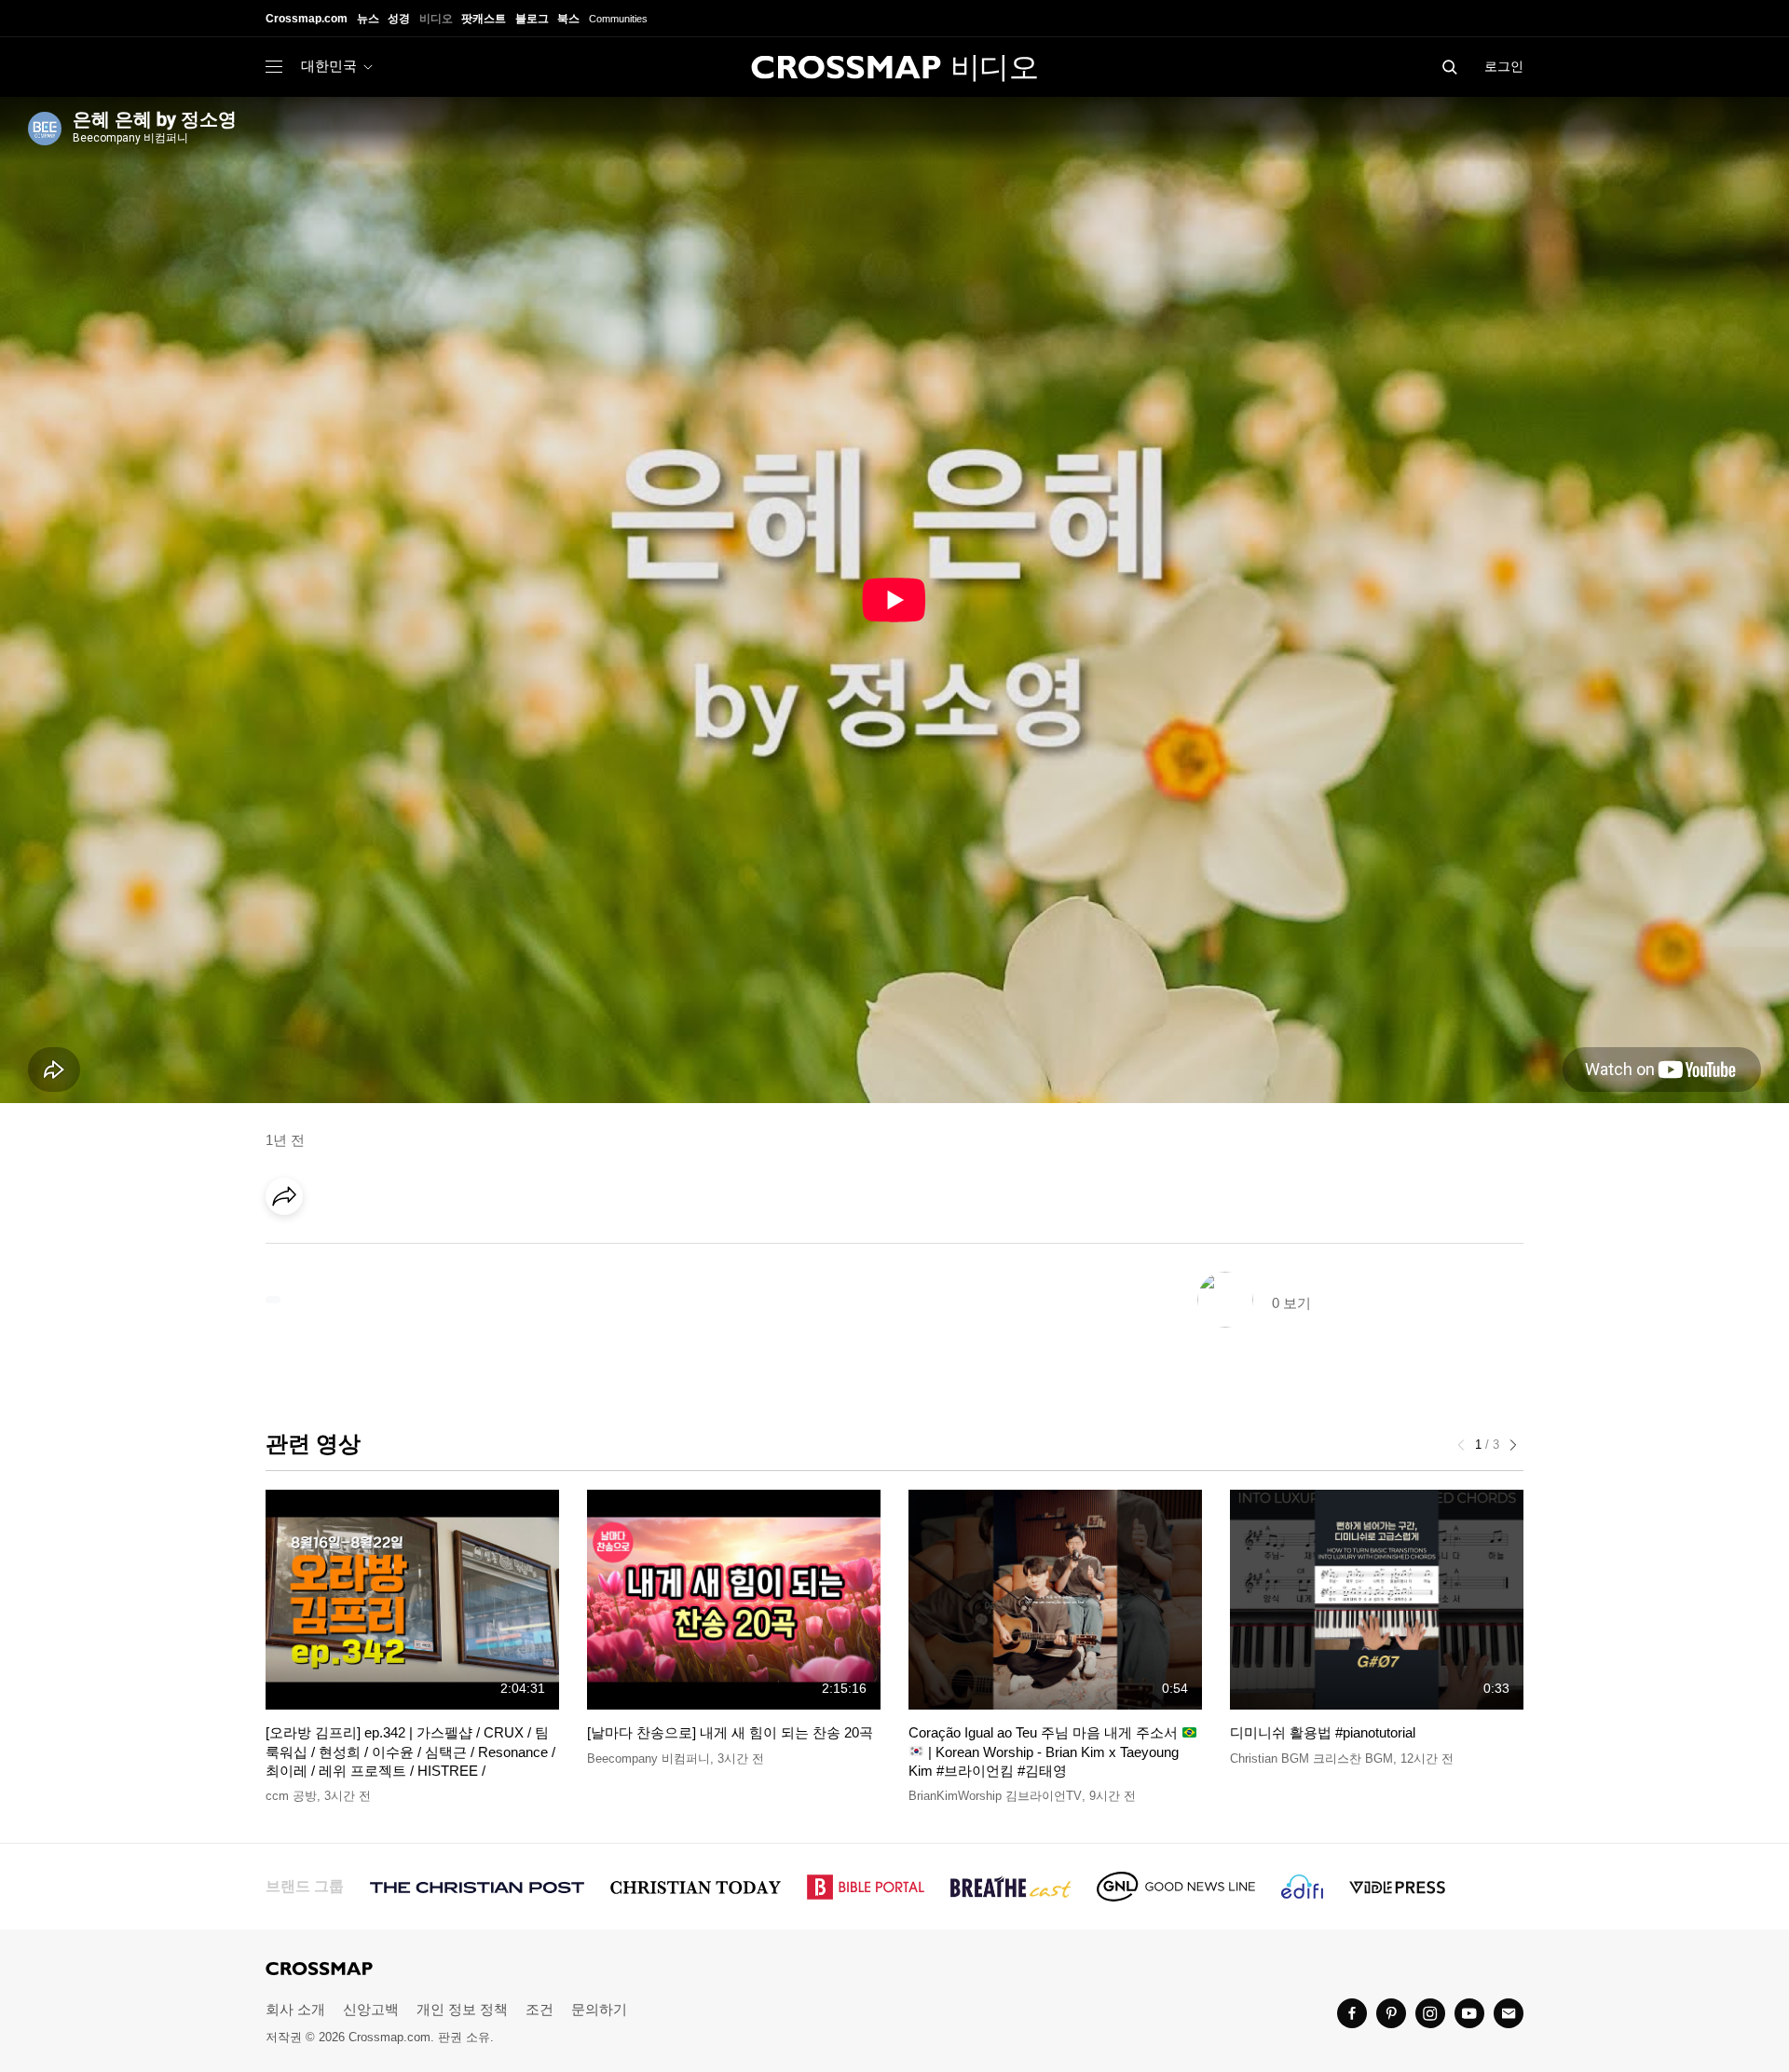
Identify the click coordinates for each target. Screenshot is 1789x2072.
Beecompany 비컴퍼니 (649, 1758)
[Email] (404, 1248)
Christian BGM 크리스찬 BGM (1311, 1758)
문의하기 (599, 2009)
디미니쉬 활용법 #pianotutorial (1323, 1732)
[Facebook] (290, 1248)
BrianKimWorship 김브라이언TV (995, 1796)
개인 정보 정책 (462, 2009)
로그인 (1504, 66)
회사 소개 (295, 2009)
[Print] (443, 1248)
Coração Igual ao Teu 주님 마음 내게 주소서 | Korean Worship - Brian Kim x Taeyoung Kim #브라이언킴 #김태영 (1045, 1752)
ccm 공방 (291, 1796)
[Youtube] (1469, 2013)
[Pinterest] (366, 1248)
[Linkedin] (328, 1248)
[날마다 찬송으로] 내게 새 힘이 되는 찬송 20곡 (730, 1732)
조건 (539, 2009)
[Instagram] (1430, 2013)
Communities (618, 19)
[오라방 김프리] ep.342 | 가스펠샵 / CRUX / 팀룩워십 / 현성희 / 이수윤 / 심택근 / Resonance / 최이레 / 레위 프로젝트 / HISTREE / (410, 1752)
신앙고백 (371, 2009)
